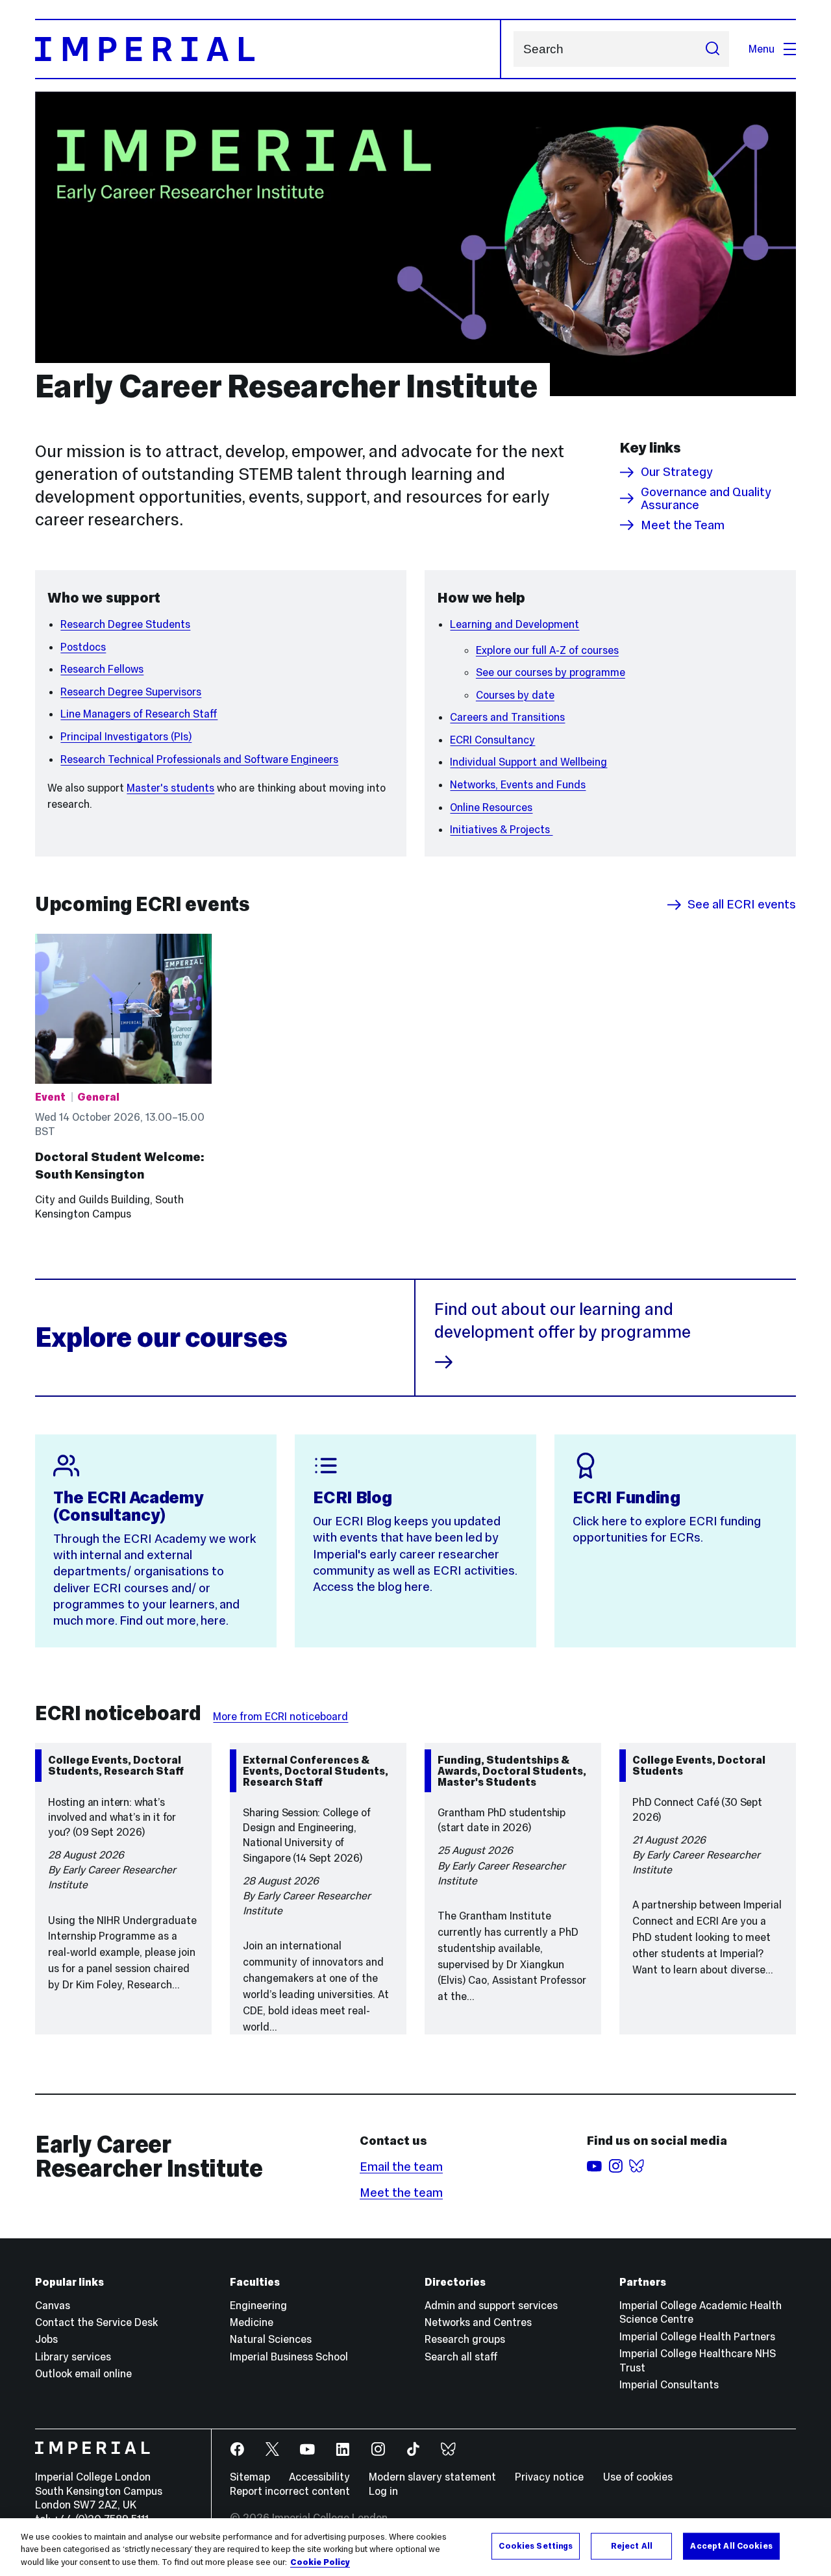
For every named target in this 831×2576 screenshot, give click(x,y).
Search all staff (461, 2357)
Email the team (401, 2167)
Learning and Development (515, 624)
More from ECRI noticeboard (280, 1716)
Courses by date (515, 695)
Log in (383, 2491)
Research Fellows (102, 669)
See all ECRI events (742, 905)
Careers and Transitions (507, 717)
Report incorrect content (290, 2491)
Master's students (170, 788)
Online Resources (491, 807)
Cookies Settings (536, 2545)
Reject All (632, 2545)
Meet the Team (683, 525)
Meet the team (401, 2193)
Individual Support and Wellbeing (528, 762)
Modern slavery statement (432, 2477)
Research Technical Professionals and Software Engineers (199, 759)
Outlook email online (83, 2373)
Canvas (53, 2305)
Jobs (46, 2339)
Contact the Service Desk (96, 2322)
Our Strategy (677, 472)
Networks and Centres (478, 2322)
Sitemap (250, 2477)
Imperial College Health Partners (697, 2336)
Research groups (465, 2339)
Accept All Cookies (731, 2545)
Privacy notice (549, 2477)
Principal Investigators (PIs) (126, 736)
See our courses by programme (551, 672)
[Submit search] (712, 49)
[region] (415, 2547)
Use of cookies (638, 2477)
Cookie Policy (320, 2562)
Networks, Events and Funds (518, 784)
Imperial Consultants (669, 2384)
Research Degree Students (125, 624)
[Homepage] (268, 49)
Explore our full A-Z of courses (547, 650)
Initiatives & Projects (501, 829)
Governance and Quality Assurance (706, 498)
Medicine (252, 2322)
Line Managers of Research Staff (139, 714)
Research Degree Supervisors (131, 692)
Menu (762, 49)
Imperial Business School (289, 2357)
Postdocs (83, 647)
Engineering (258, 2305)
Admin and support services (491, 2305)
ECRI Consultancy (492, 740)
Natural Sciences (271, 2339)
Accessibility (319, 2477)
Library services (73, 2357)
